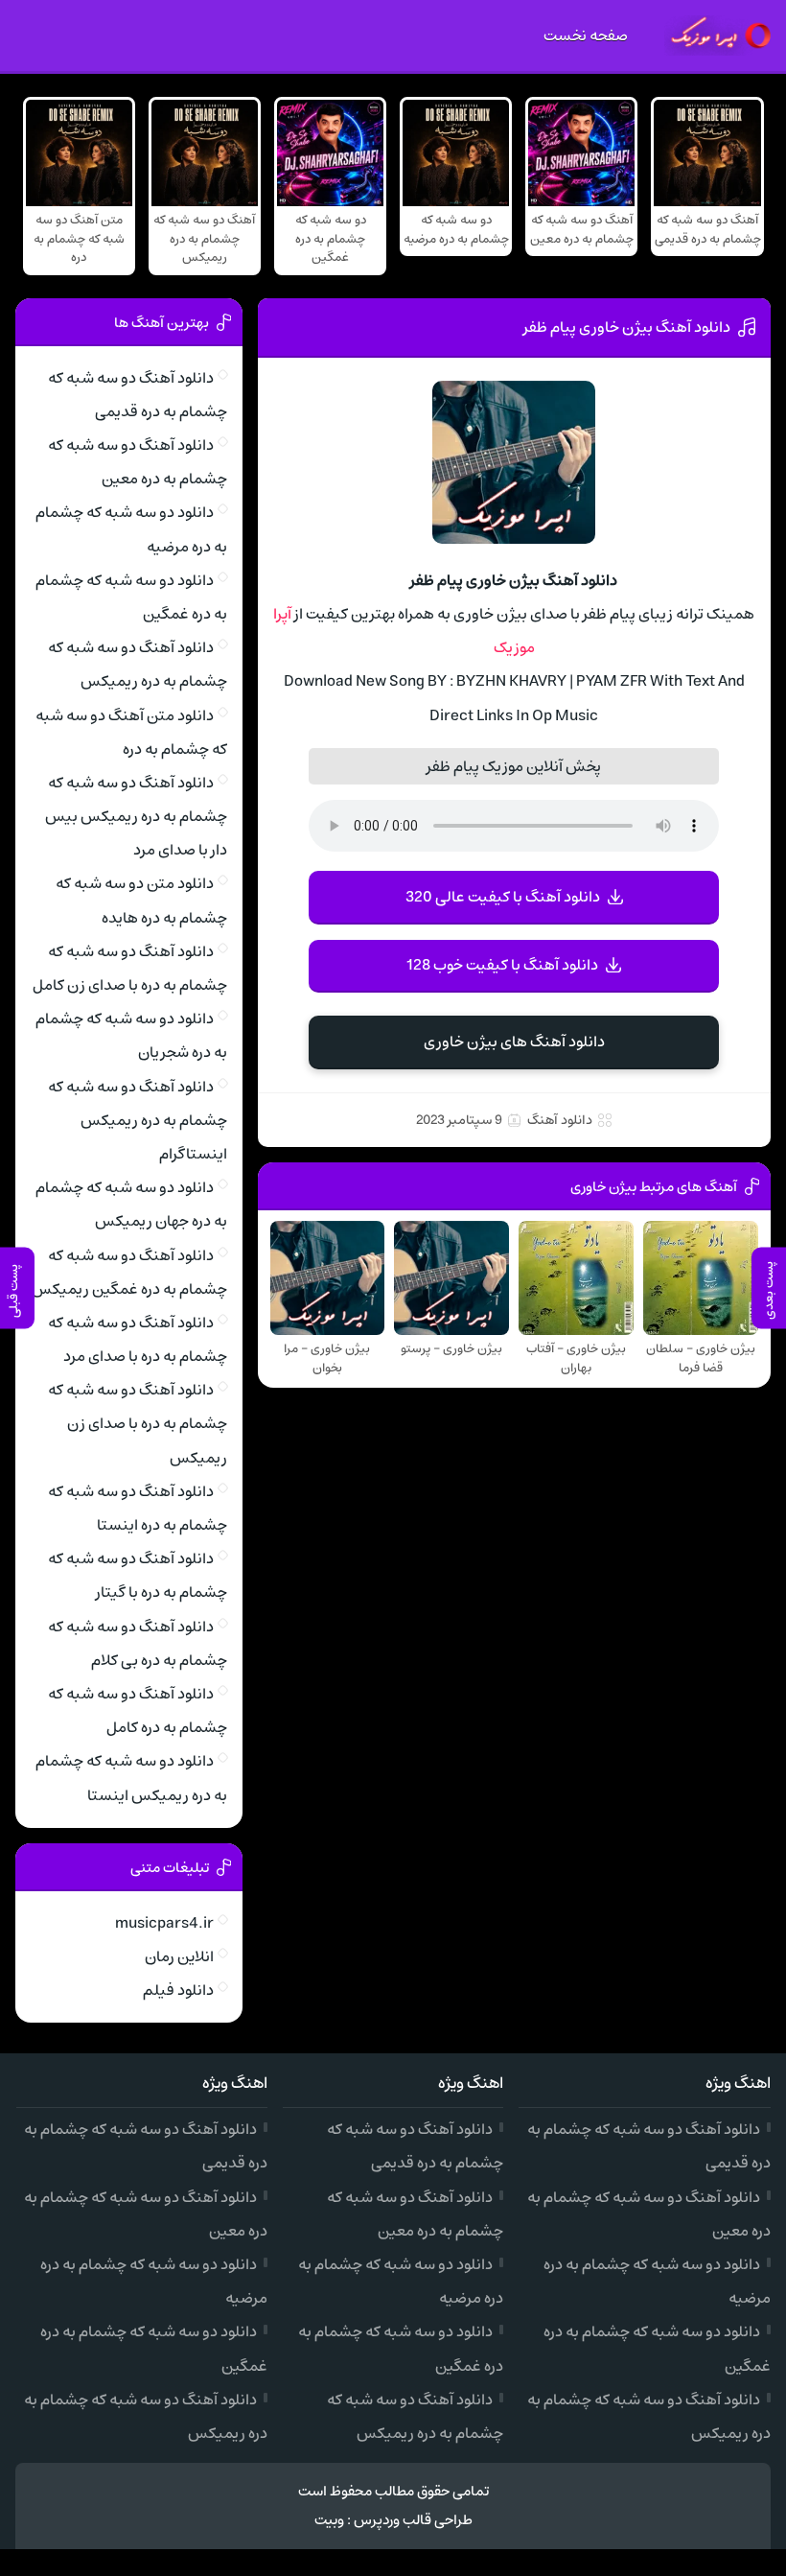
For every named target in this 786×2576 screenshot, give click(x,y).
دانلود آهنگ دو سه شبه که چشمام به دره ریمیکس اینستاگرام (138, 1120)
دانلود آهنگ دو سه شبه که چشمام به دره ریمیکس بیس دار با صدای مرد (136, 816)
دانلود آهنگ (560, 1120)
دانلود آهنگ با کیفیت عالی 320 (503, 897)
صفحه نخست (586, 35)
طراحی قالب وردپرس (413, 2520)
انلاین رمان (179, 1956)
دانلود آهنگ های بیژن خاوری (514, 1042)
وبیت (329, 2520)
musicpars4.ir (164, 1923)
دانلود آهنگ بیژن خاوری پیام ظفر (627, 327)
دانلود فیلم (178, 1990)
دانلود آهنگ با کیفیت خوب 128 (502, 965)
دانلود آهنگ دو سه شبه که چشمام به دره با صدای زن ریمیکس (138, 1423)
